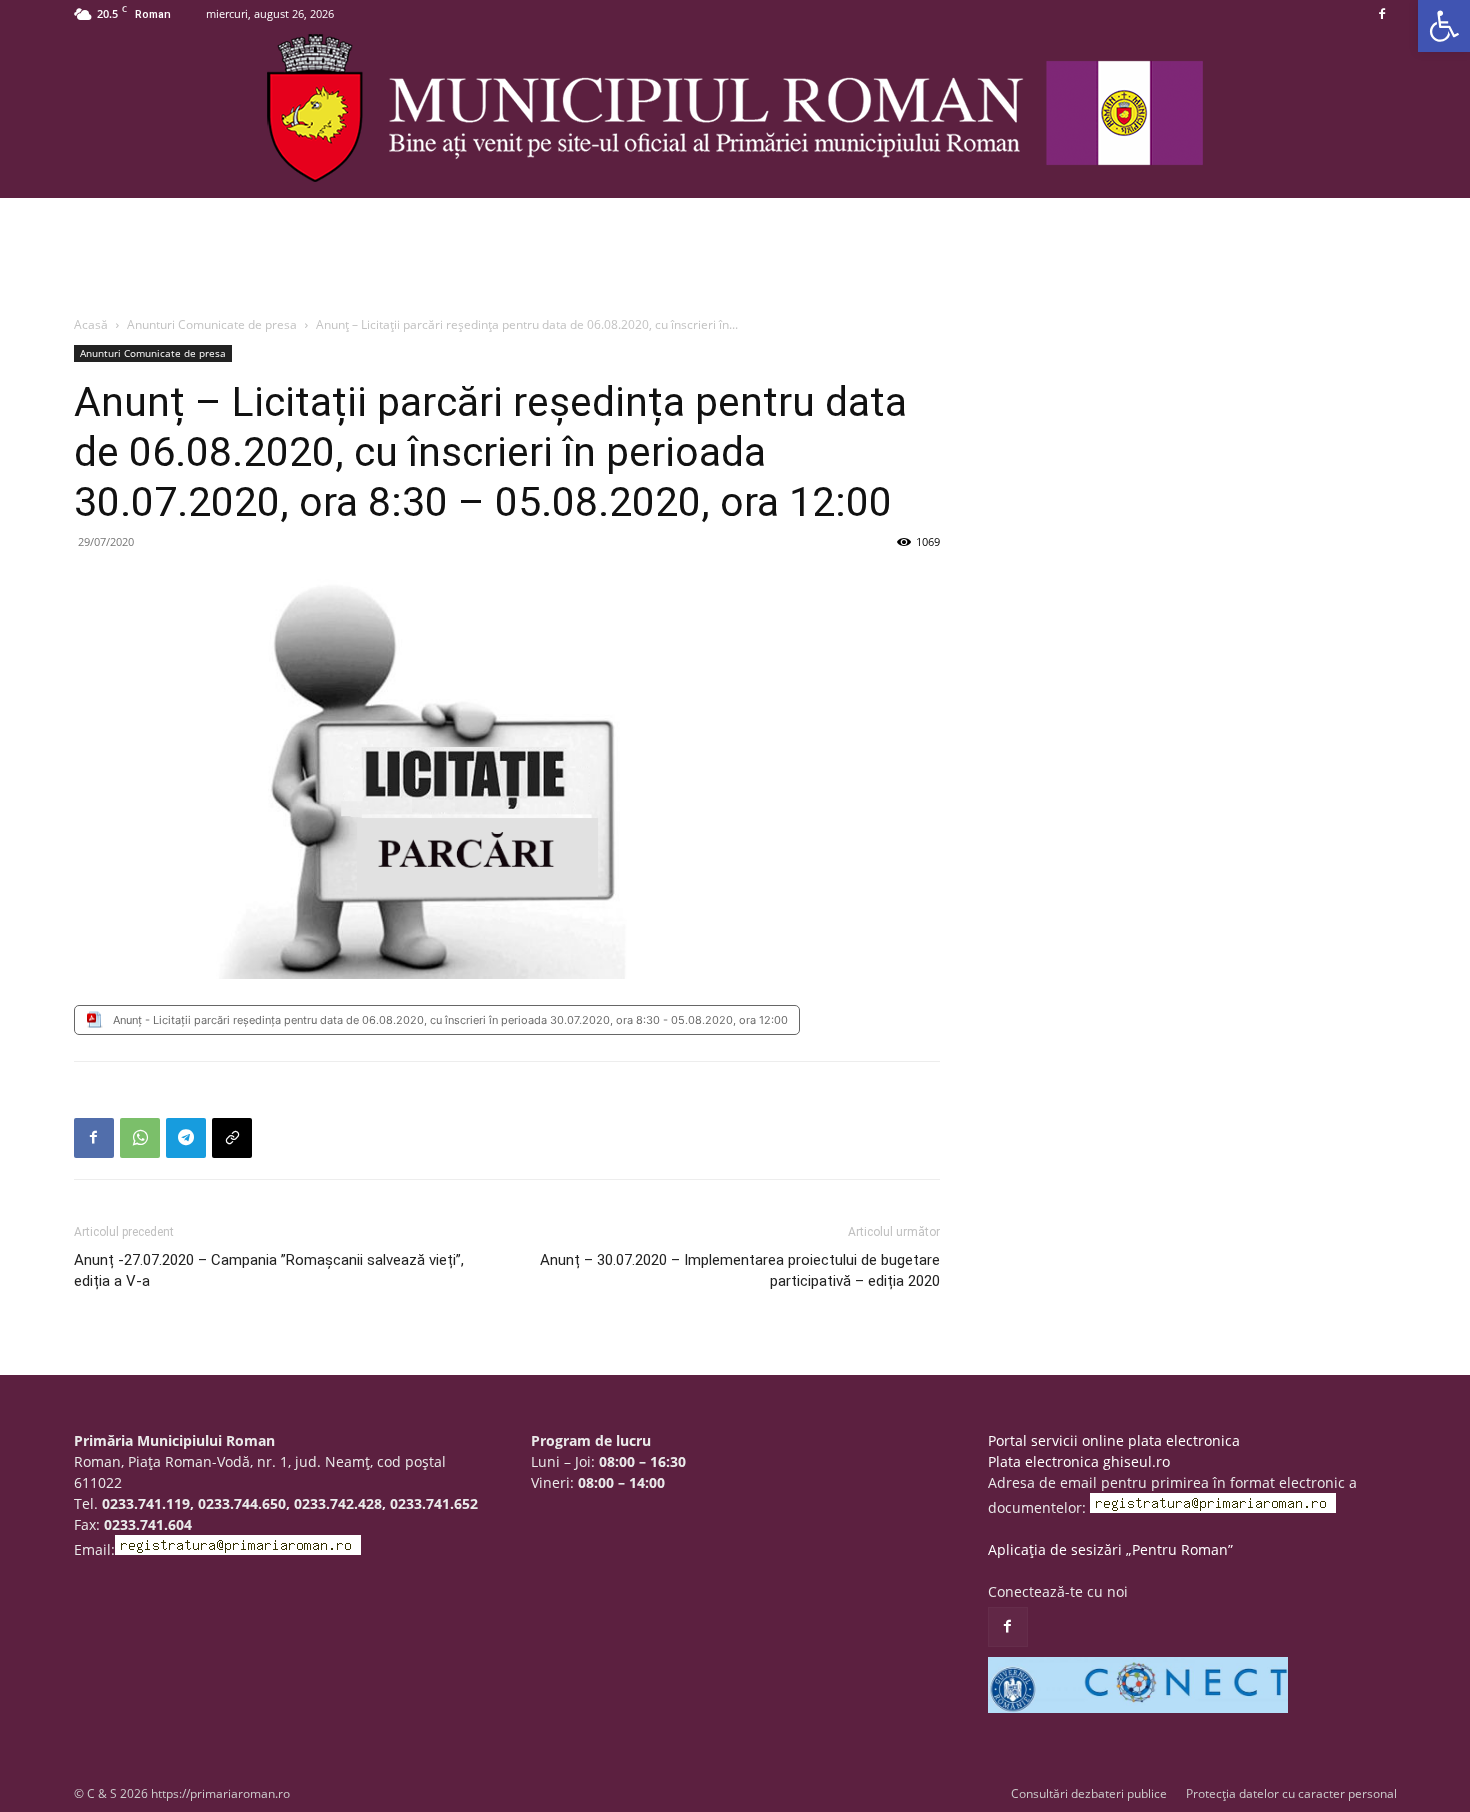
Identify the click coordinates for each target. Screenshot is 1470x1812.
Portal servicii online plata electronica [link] (1114, 1440)
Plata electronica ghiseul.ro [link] (1079, 1461)
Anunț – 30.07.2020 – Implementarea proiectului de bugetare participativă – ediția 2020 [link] (740, 1270)
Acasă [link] (91, 324)
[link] (1444, 26)
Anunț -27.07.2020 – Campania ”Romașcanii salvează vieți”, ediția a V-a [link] (269, 1270)
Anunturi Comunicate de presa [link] (212, 324)
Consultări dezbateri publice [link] (1089, 1793)
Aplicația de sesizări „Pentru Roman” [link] (1110, 1549)
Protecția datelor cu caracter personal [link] (1291, 1793)
